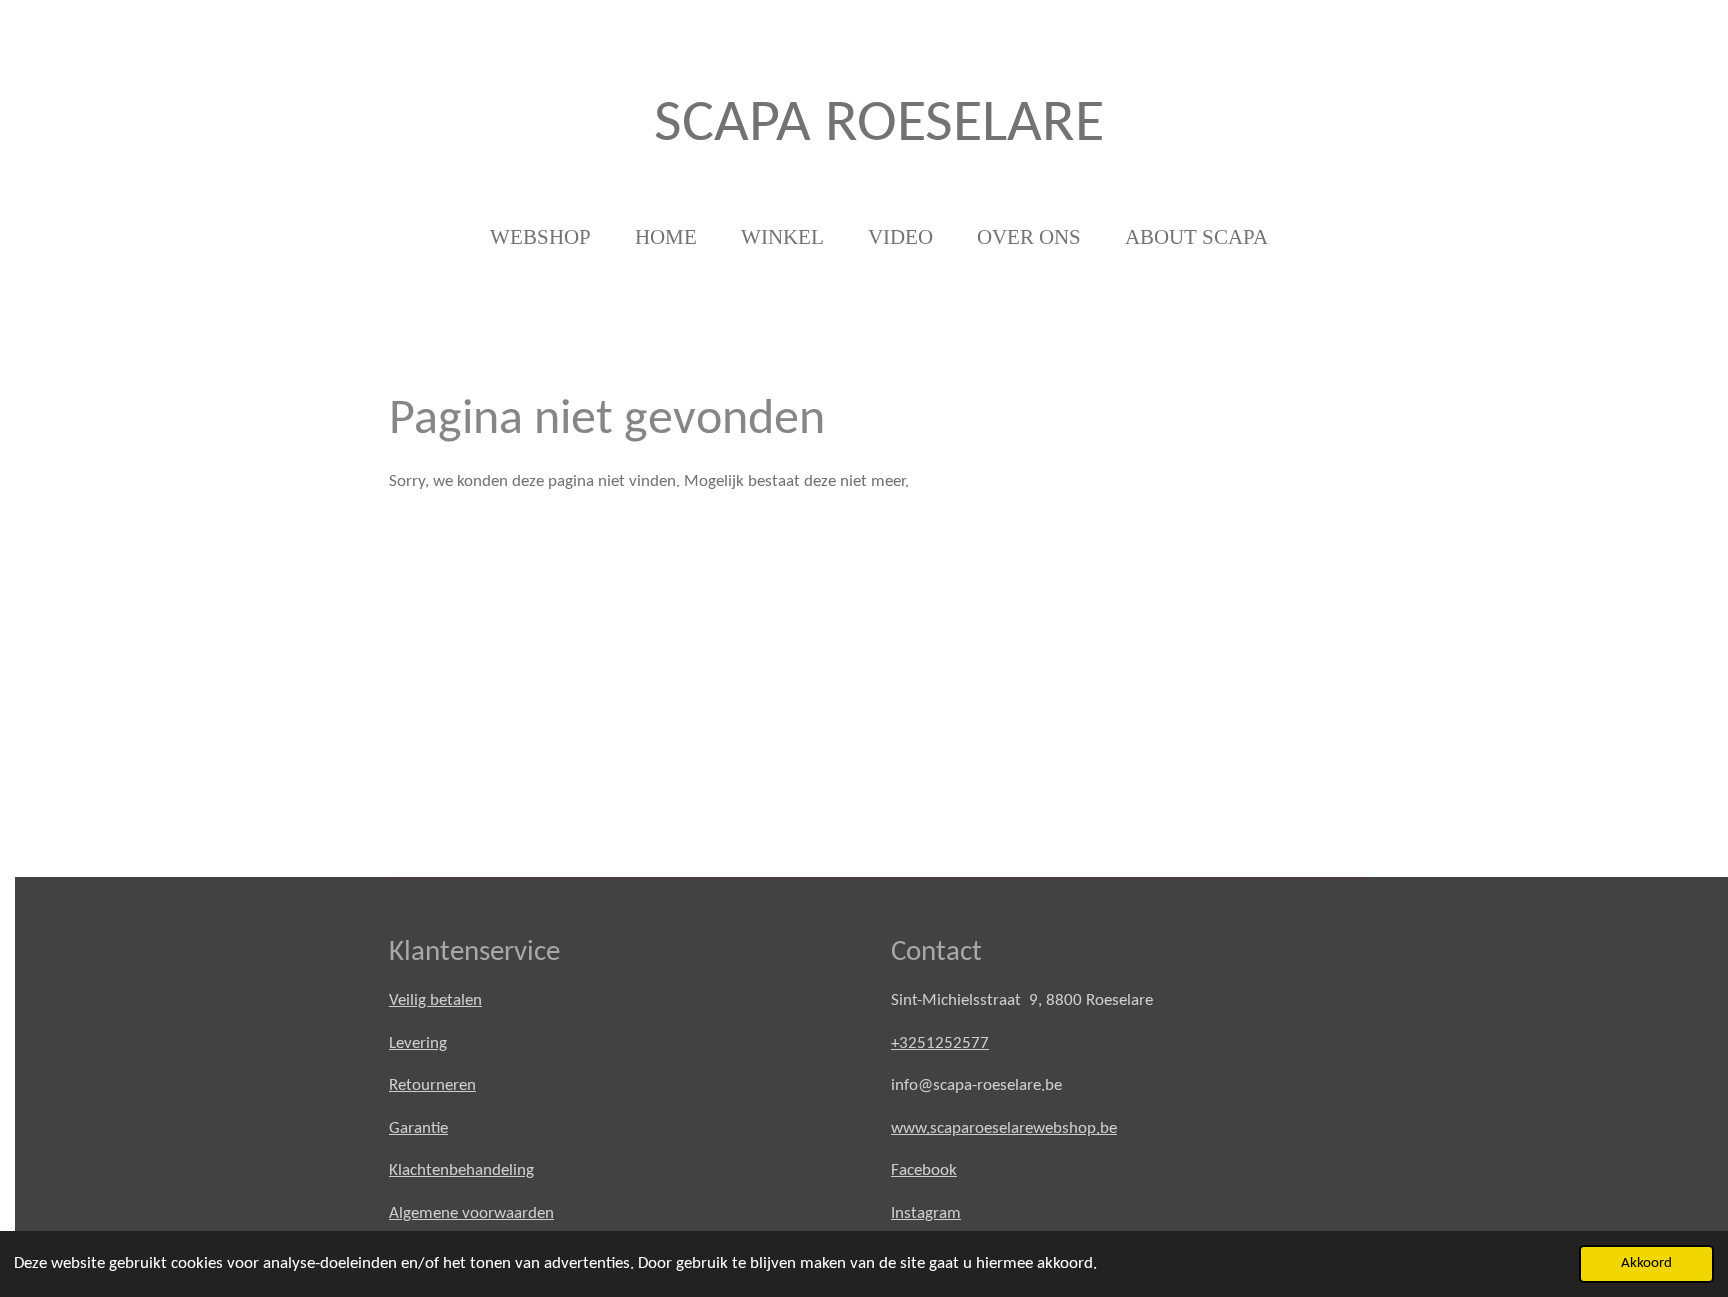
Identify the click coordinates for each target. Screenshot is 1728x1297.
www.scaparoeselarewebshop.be (1004, 1128)
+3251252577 (940, 1043)
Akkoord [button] (1646, 1263)
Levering (418, 1043)
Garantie (418, 1128)
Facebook (924, 1170)
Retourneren (432, 1085)
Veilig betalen (435, 1000)
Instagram (926, 1213)
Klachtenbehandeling (461, 1170)
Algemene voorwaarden (471, 1213)
